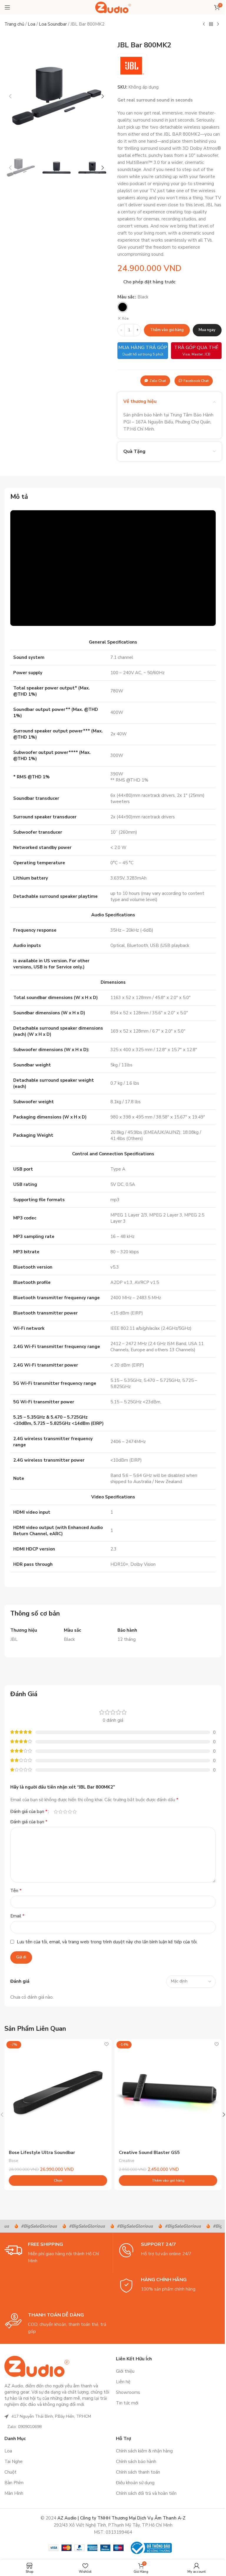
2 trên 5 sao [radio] (60, 1812)
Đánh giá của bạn (29, 1811)
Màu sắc (126, 297)
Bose (14, 2161)
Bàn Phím (14, 2483)
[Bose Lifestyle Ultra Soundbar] (58, 2093)
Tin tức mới (127, 2403)
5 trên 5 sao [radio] (74, 1812)
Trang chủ (14, 24)
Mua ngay (207, 330)
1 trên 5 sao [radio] (56, 1812)
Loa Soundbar (53, 24)
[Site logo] (113, 7)
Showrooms (128, 2392)
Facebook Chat (196, 381)
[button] (10, 96)
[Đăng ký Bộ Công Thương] (151, 2547)
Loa (31, 24)
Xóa (125, 318)
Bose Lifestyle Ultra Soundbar (42, 2153)
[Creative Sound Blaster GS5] (168, 2093)
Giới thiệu (125, 2371)
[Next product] (218, 24)
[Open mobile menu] (7, 7)
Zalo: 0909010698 (24, 2427)
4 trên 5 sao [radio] (70, 1812)
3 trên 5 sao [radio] (65, 1812)
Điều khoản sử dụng (135, 2483)
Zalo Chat (158, 381)
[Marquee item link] (30, 2226)
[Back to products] (211, 24)
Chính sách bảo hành (136, 2462)
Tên (16, 1891)
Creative (127, 2161)
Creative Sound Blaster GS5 (149, 2153)
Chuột (10, 2472)
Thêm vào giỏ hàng (167, 330)
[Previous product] (204, 24)
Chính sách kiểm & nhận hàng (144, 2451)
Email (17, 1916)
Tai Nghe (14, 2462)
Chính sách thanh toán (138, 2472)
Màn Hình (14, 2493)
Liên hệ (123, 2382)
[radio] (123, 307)
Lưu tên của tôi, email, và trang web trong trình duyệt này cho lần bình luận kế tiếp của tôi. (107, 1942)
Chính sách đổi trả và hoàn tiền (146, 2493)
